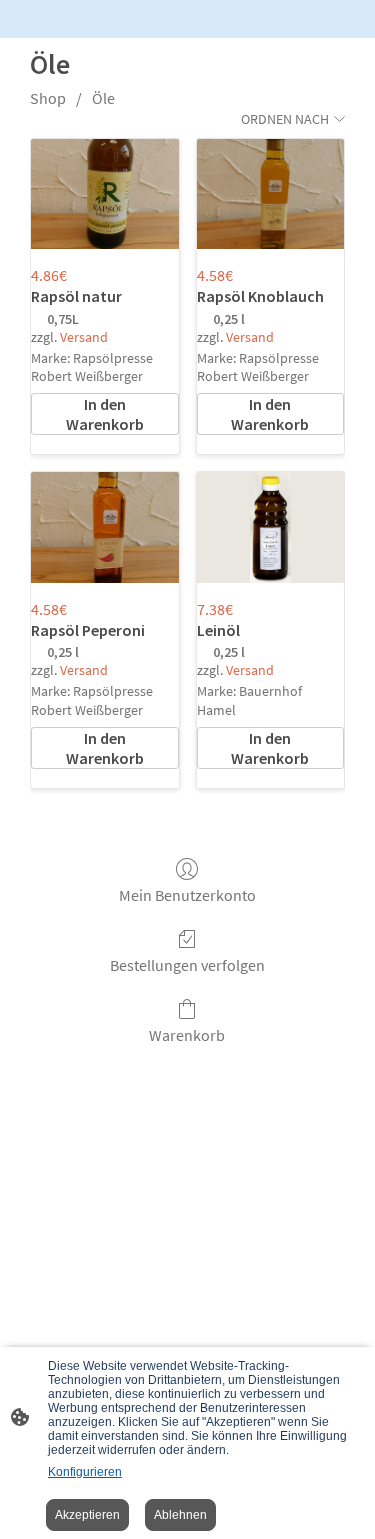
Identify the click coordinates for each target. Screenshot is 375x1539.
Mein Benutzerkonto (187, 895)
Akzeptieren (87, 1515)
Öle (103, 98)
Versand (84, 337)
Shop (48, 98)
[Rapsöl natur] (104, 194)
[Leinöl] (270, 527)
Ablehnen (180, 1515)
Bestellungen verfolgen (187, 965)
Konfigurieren (85, 1472)
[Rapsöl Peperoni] (104, 527)
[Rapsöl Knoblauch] (270, 194)
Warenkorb (187, 1035)
